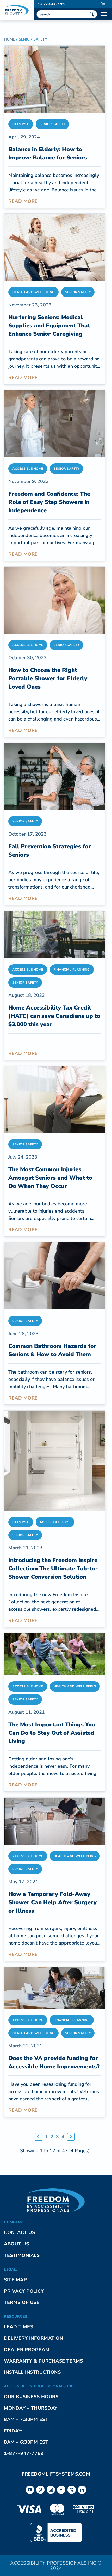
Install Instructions (32, 2372)
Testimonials (22, 2255)
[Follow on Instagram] (51, 2490)
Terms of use (22, 2302)
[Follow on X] (72, 2490)
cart (103, 4)
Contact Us (19, 2232)
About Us (16, 2244)
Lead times (18, 2327)
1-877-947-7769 (52, 4)
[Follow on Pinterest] (40, 2490)
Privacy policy (24, 2291)
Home (9, 39)
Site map (15, 2280)
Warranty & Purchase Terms (43, 2361)
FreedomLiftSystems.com (56, 2474)
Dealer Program (27, 2350)
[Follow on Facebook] (61, 2490)
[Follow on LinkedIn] (82, 2490)
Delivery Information (33, 2338)
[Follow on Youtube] (30, 2490)
